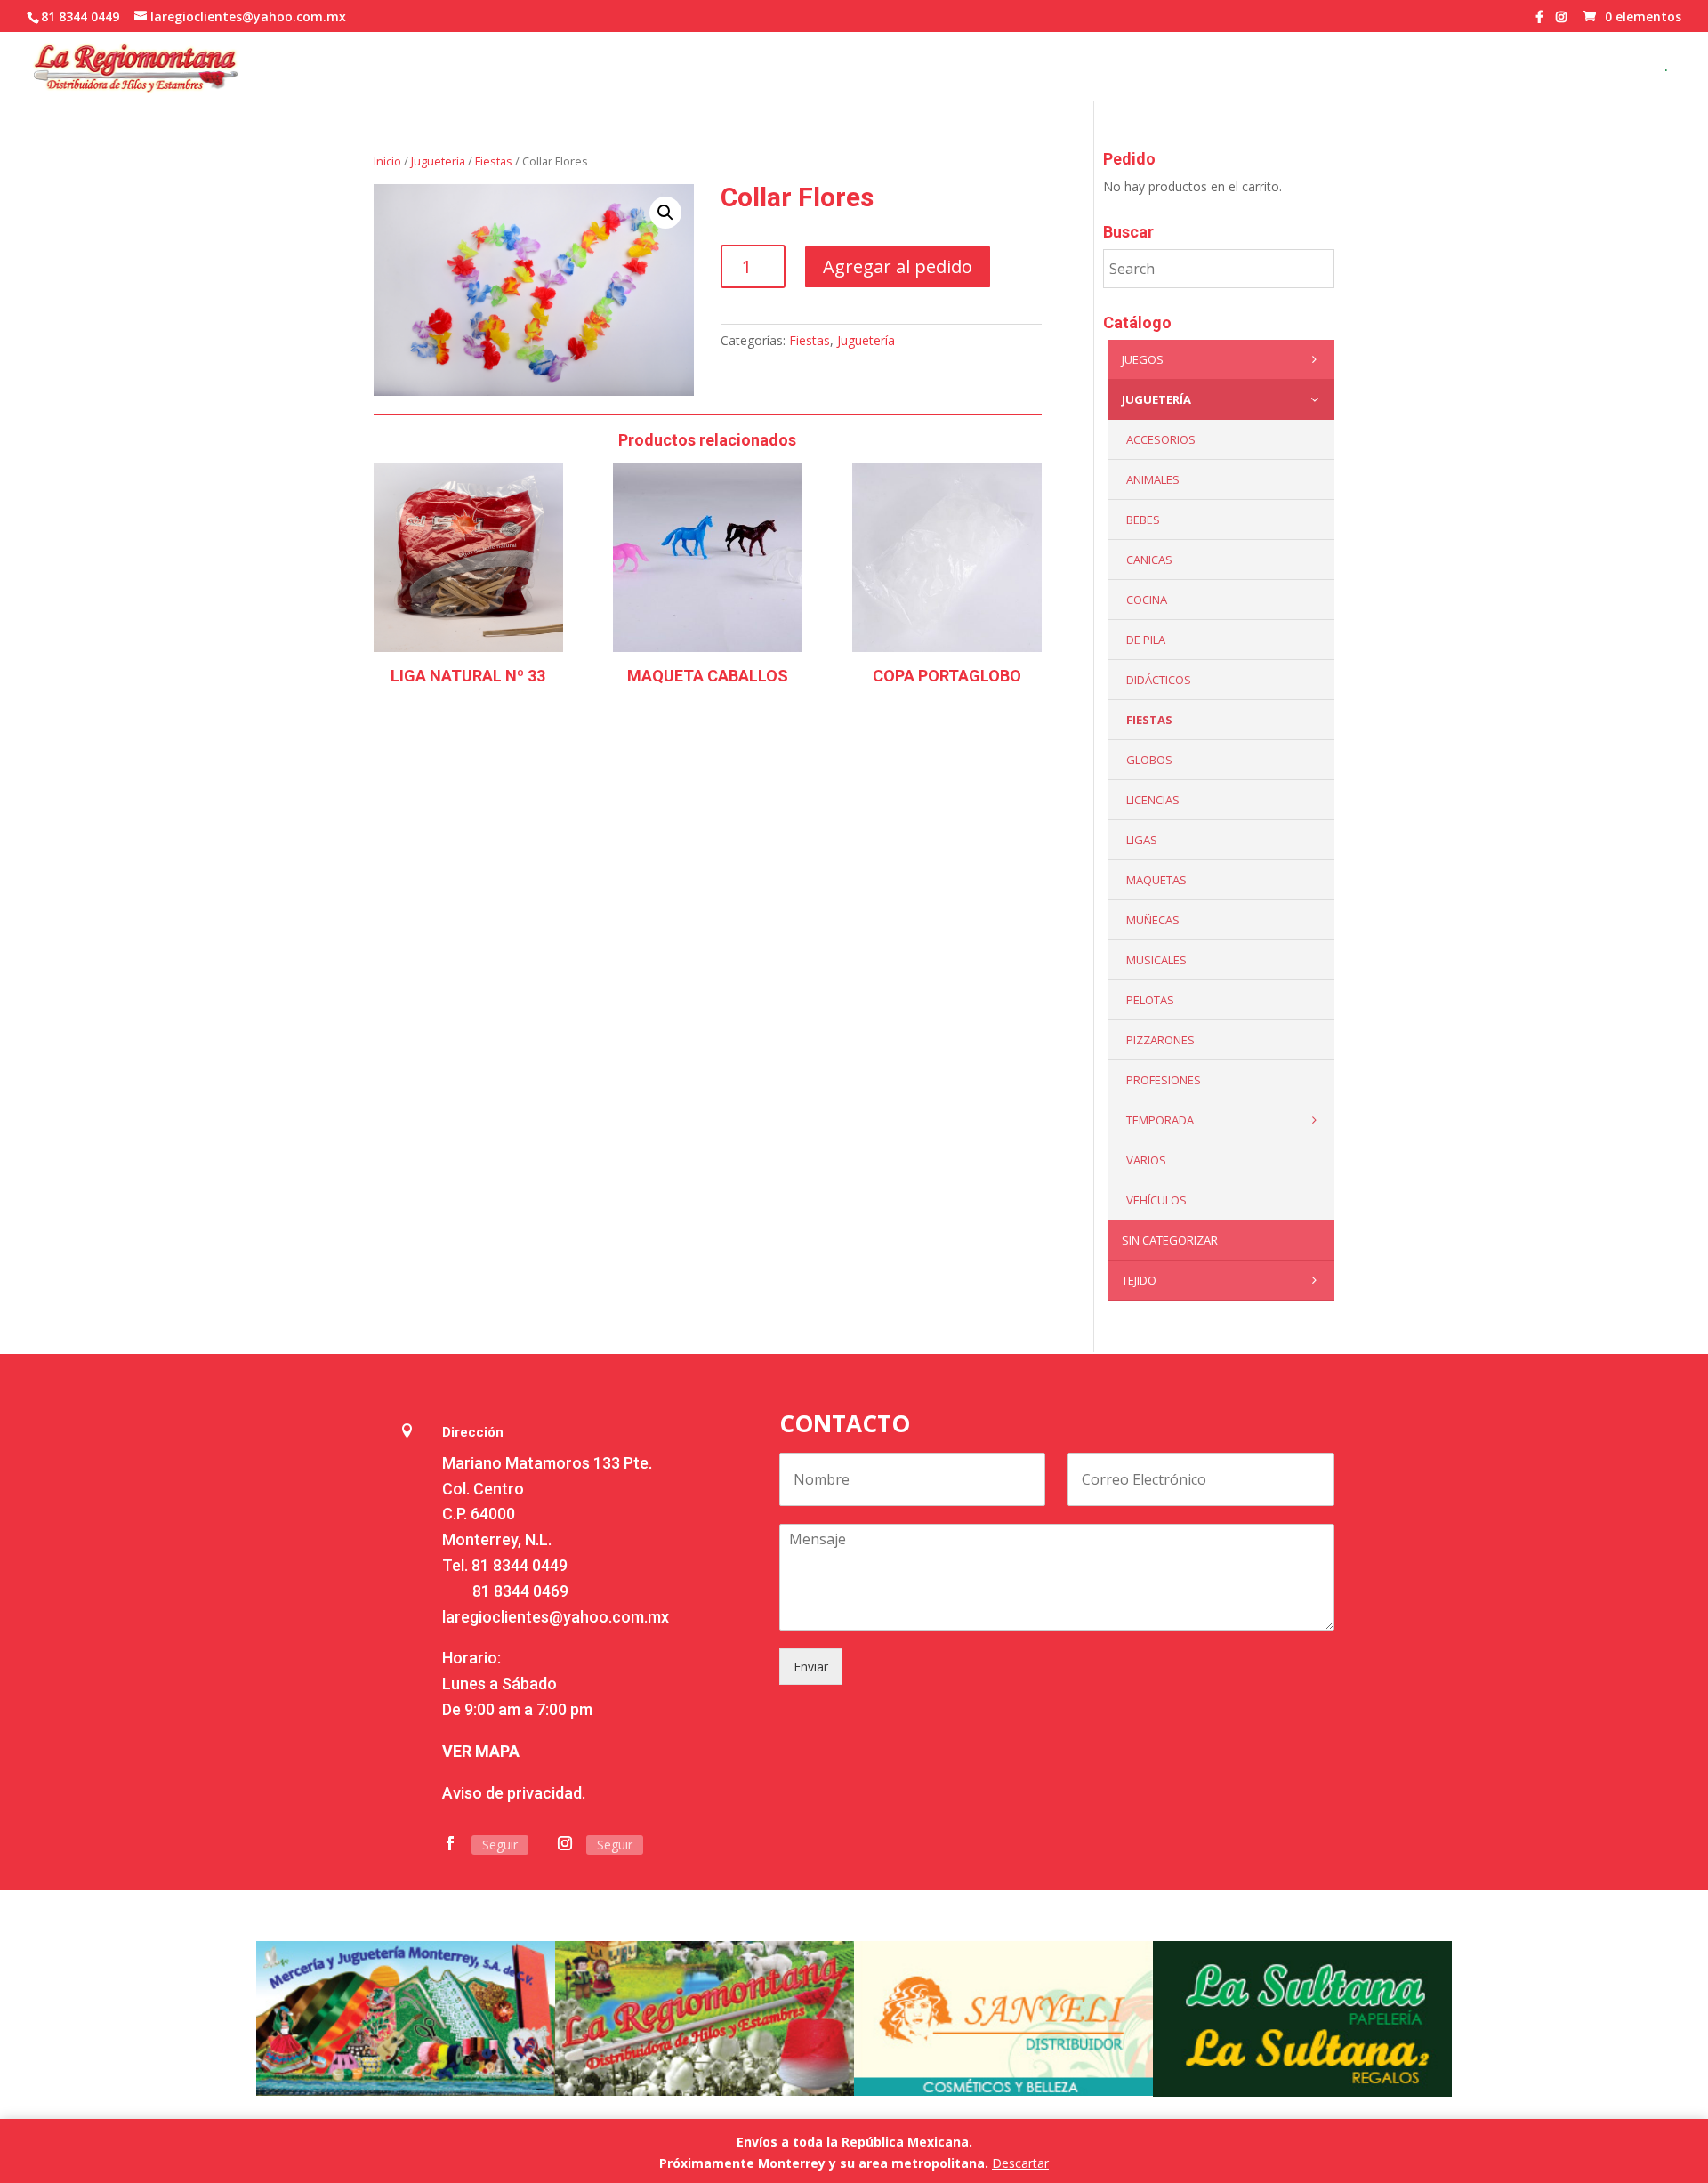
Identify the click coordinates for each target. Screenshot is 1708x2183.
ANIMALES (1153, 479)
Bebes (1143, 520)
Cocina (1147, 600)
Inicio (387, 161)
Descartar (1020, 2163)
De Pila (1146, 640)
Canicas (1149, 560)
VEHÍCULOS (1156, 1200)
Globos (1149, 760)
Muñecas (1153, 920)
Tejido (1139, 1280)
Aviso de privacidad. (514, 1793)
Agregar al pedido (898, 266)
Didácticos (1159, 680)
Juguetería (438, 161)
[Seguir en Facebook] (450, 1843)
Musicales (1156, 960)
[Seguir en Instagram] (565, 1843)
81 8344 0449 (520, 1565)
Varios (1146, 1160)
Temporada (1160, 1120)
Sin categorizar (1170, 1240)
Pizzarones (1160, 1040)
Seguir (500, 1845)
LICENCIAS (1153, 800)
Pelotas (1150, 1000)
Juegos (1143, 359)
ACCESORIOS (1161, 439)
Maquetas (1156, 880)
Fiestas (494, 161)
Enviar (811, 1667)
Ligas (1142, 840)
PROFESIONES (1164, 1080)
